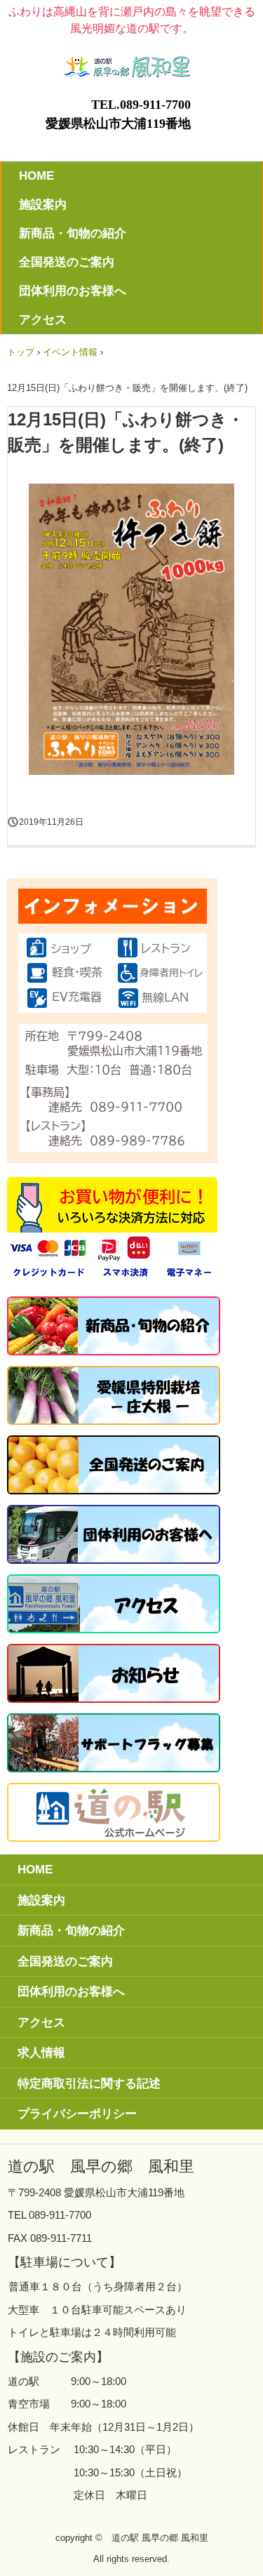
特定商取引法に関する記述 (89, 2084)
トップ (21, 352)
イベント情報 (70, 352)
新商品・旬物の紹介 (73, 233)
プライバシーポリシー (77, 2114)
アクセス (43, 320)
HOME (36, 176)
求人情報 (41, 2053)
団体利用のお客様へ (73, 291)
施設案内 (43, 205)
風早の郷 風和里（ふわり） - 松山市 (132, 62)
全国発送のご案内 (67, 262)
